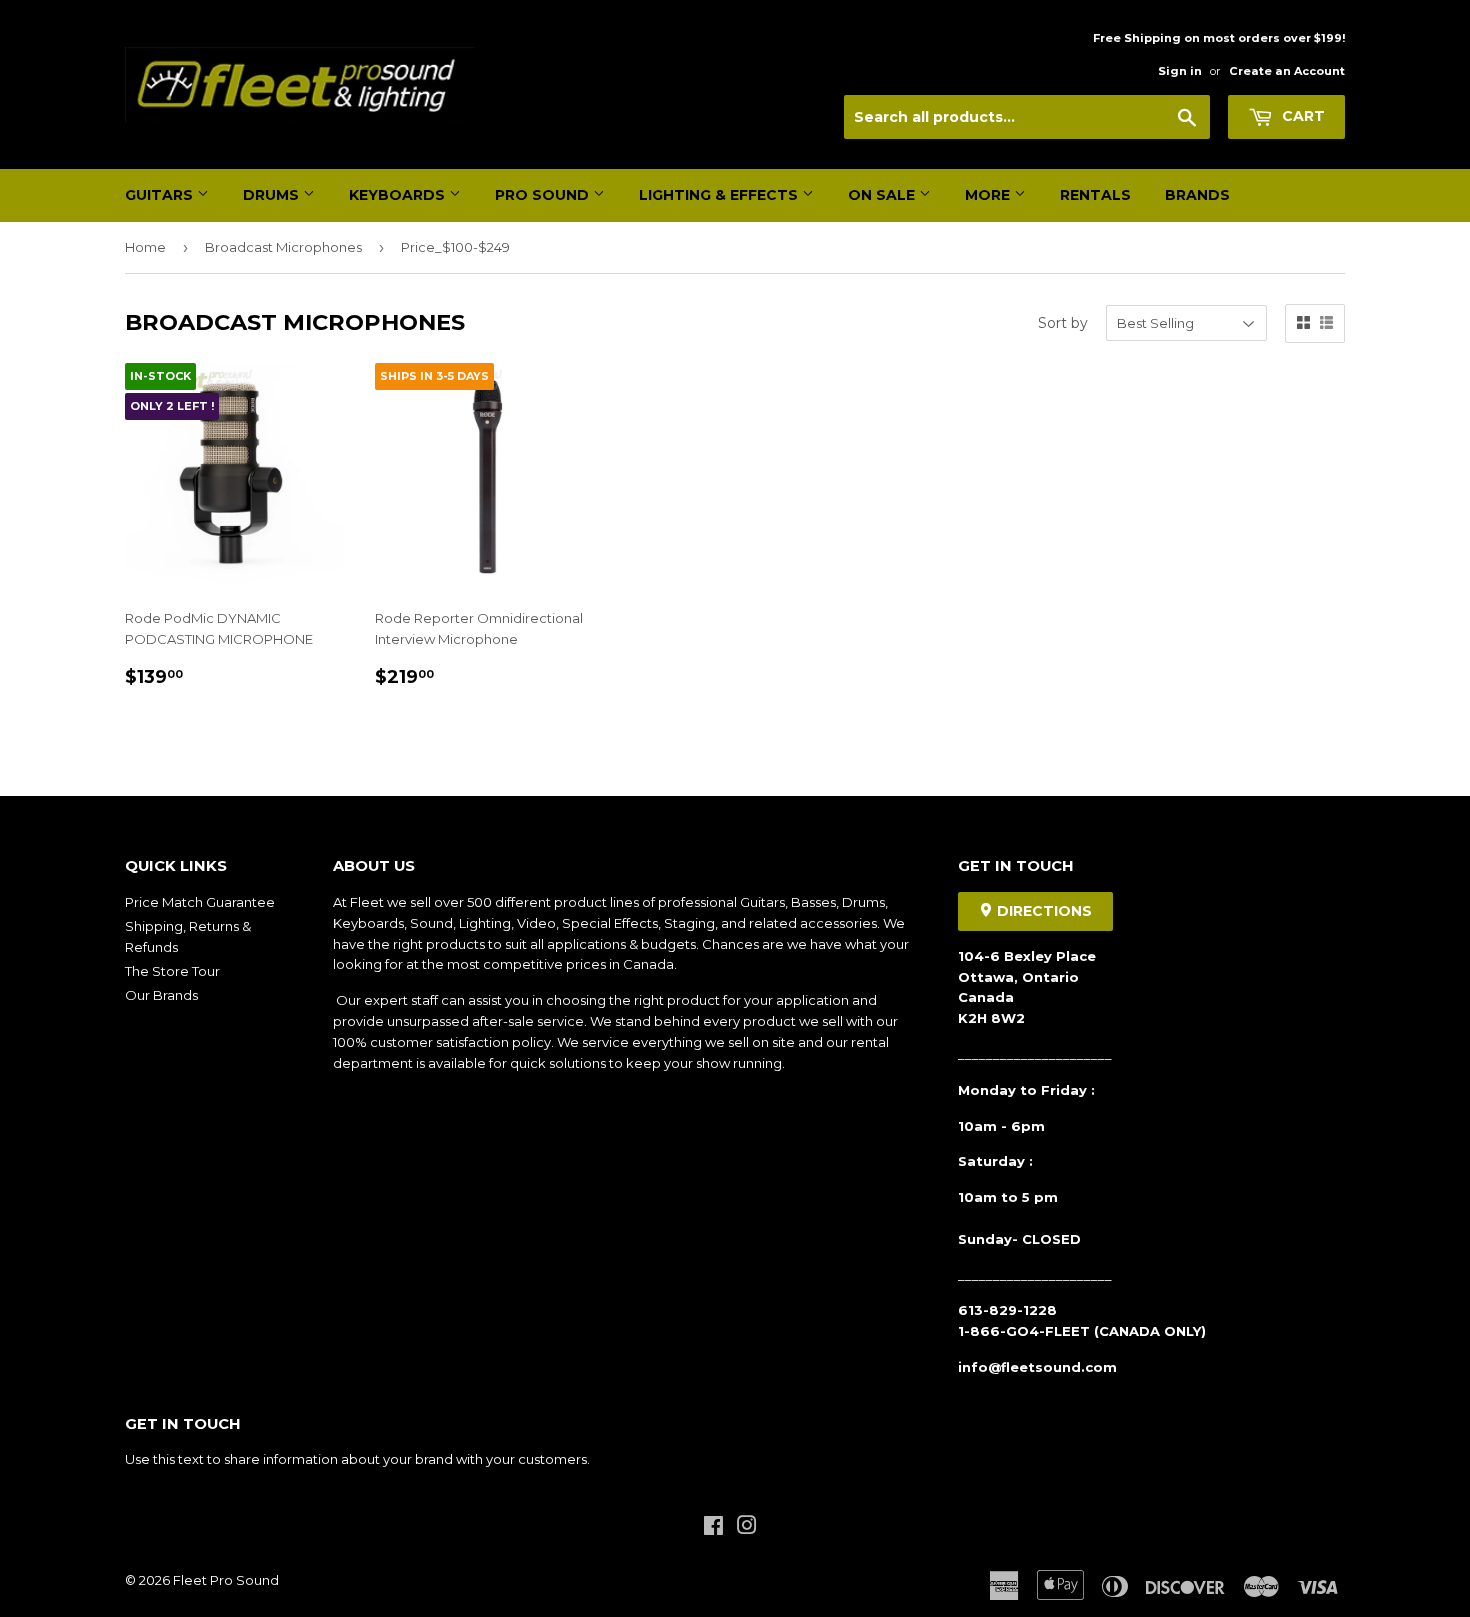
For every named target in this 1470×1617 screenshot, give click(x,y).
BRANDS (1197, 195)
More (989, 195)
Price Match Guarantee (200, 902)
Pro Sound (544, 195)
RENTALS (1095, 195)
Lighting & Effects (720, 195)
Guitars (161, 195)
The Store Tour (172, 971)
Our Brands (161, 995)
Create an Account (1287, 71)
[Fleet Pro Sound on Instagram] (747, 1528)
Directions (1042, 911)
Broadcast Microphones (283, 247)
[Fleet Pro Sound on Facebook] (713, 1528)
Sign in (1180, 71)
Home (145, 247)
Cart (1301, 116)
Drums (273, 195)
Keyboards (399, 195)
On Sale (883, 195)
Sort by (1063, 323)
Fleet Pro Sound (226, 1580)
